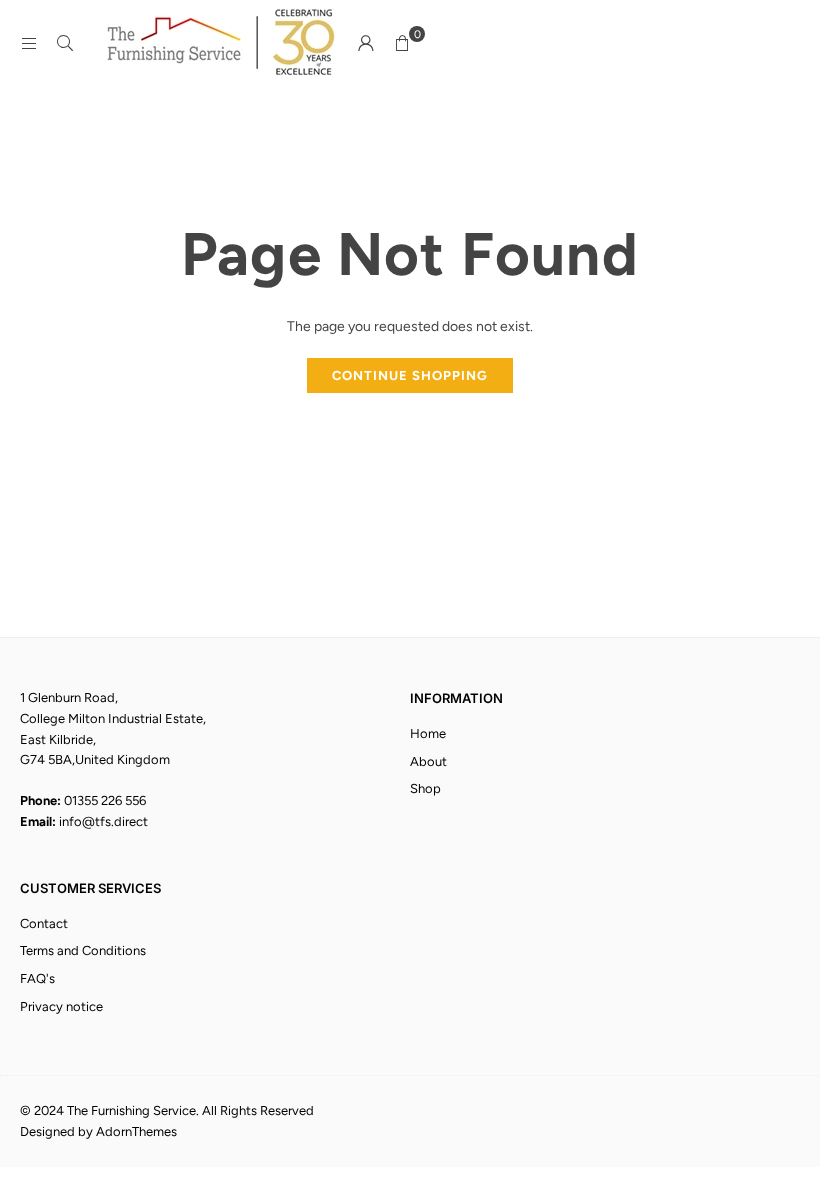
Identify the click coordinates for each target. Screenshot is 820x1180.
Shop (425, 788)
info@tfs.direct (103, 821)
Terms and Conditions (83, 950)
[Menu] (29, 43)
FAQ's (37, 978)
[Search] (65, 43)
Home (428, 733)
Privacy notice (61, 1006)
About (428, 761)
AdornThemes (136, 1131)
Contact (44, 923)
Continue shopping (410, 375)
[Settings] (366, 44)
